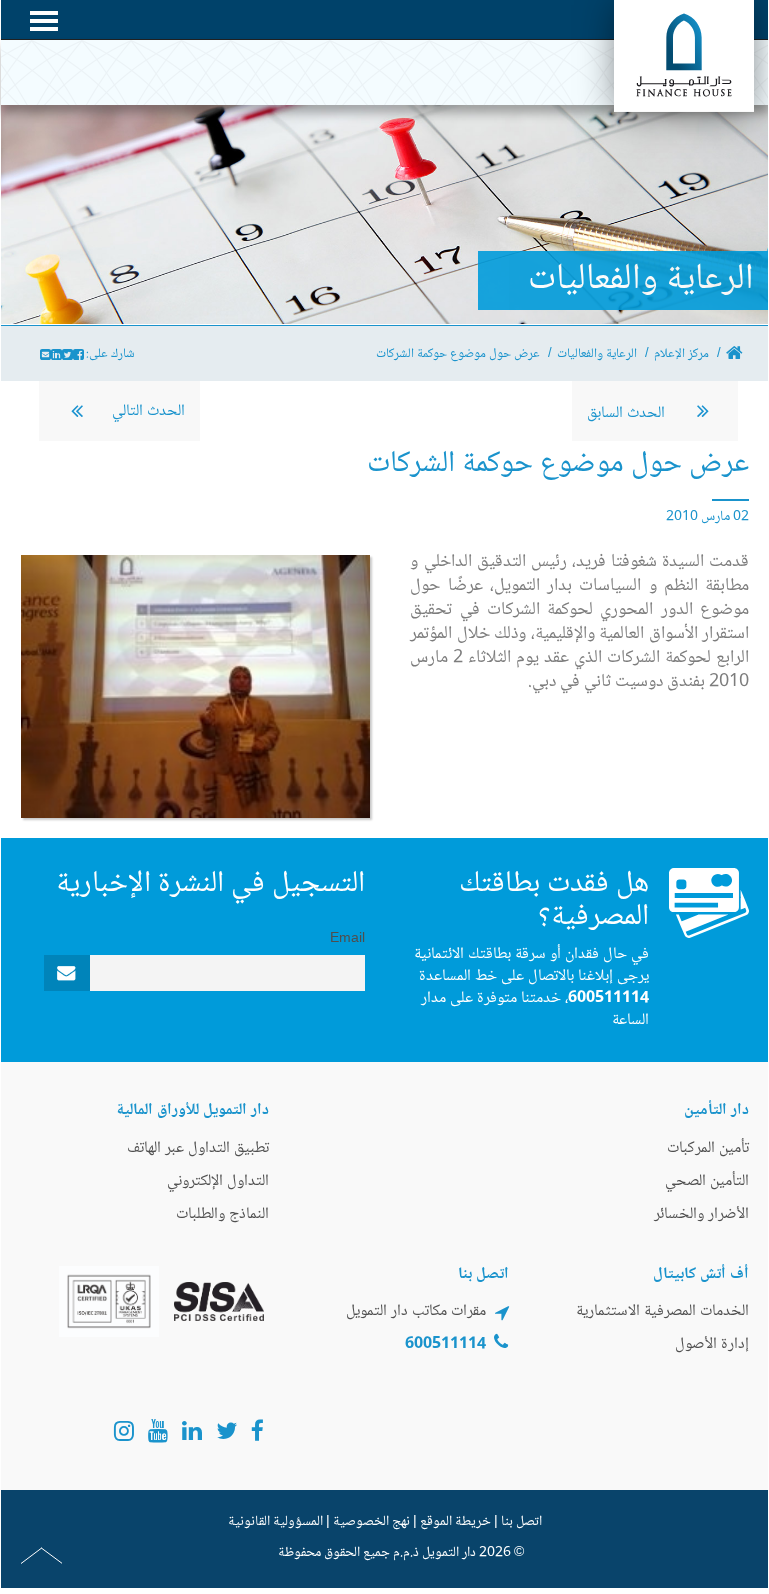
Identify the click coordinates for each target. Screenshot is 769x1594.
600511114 (608, 998)
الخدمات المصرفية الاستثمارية (662, 1311)
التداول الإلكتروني (218, 1181)
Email (347, 939)
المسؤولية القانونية (275, 1522)
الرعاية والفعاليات (597, 354)
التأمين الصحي (707, 1181)
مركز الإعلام (681, 354)
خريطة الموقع (455, 1522)
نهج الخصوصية (371, 1522)
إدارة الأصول (712, 1344)
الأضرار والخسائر (701, 1214)
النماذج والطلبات (222, 1214)
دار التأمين (716, 1110)
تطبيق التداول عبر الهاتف (198, 1148)
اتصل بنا (521, 1522)
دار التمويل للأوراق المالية (192, 1110)
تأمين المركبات (708, 1148)
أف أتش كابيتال (701, 1274)
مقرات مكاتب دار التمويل (416, 1311)
